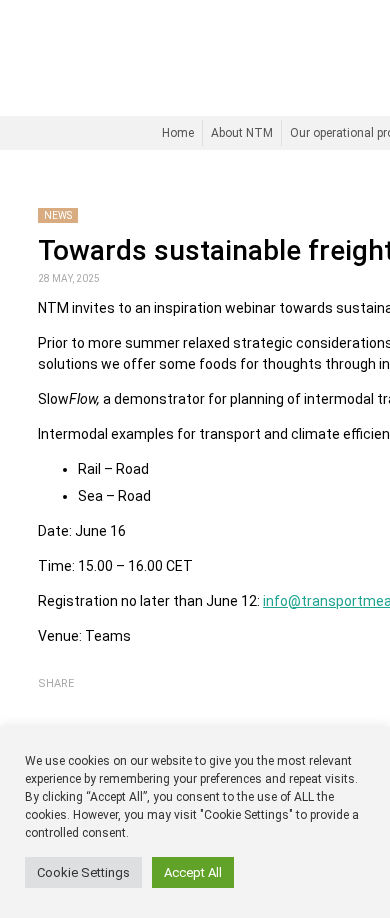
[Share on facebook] (50, 702)
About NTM (242, 133)
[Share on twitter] (77, 702)
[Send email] (103, 702)
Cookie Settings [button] (83, 872)
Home (178, 133)
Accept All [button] (193, 872)
